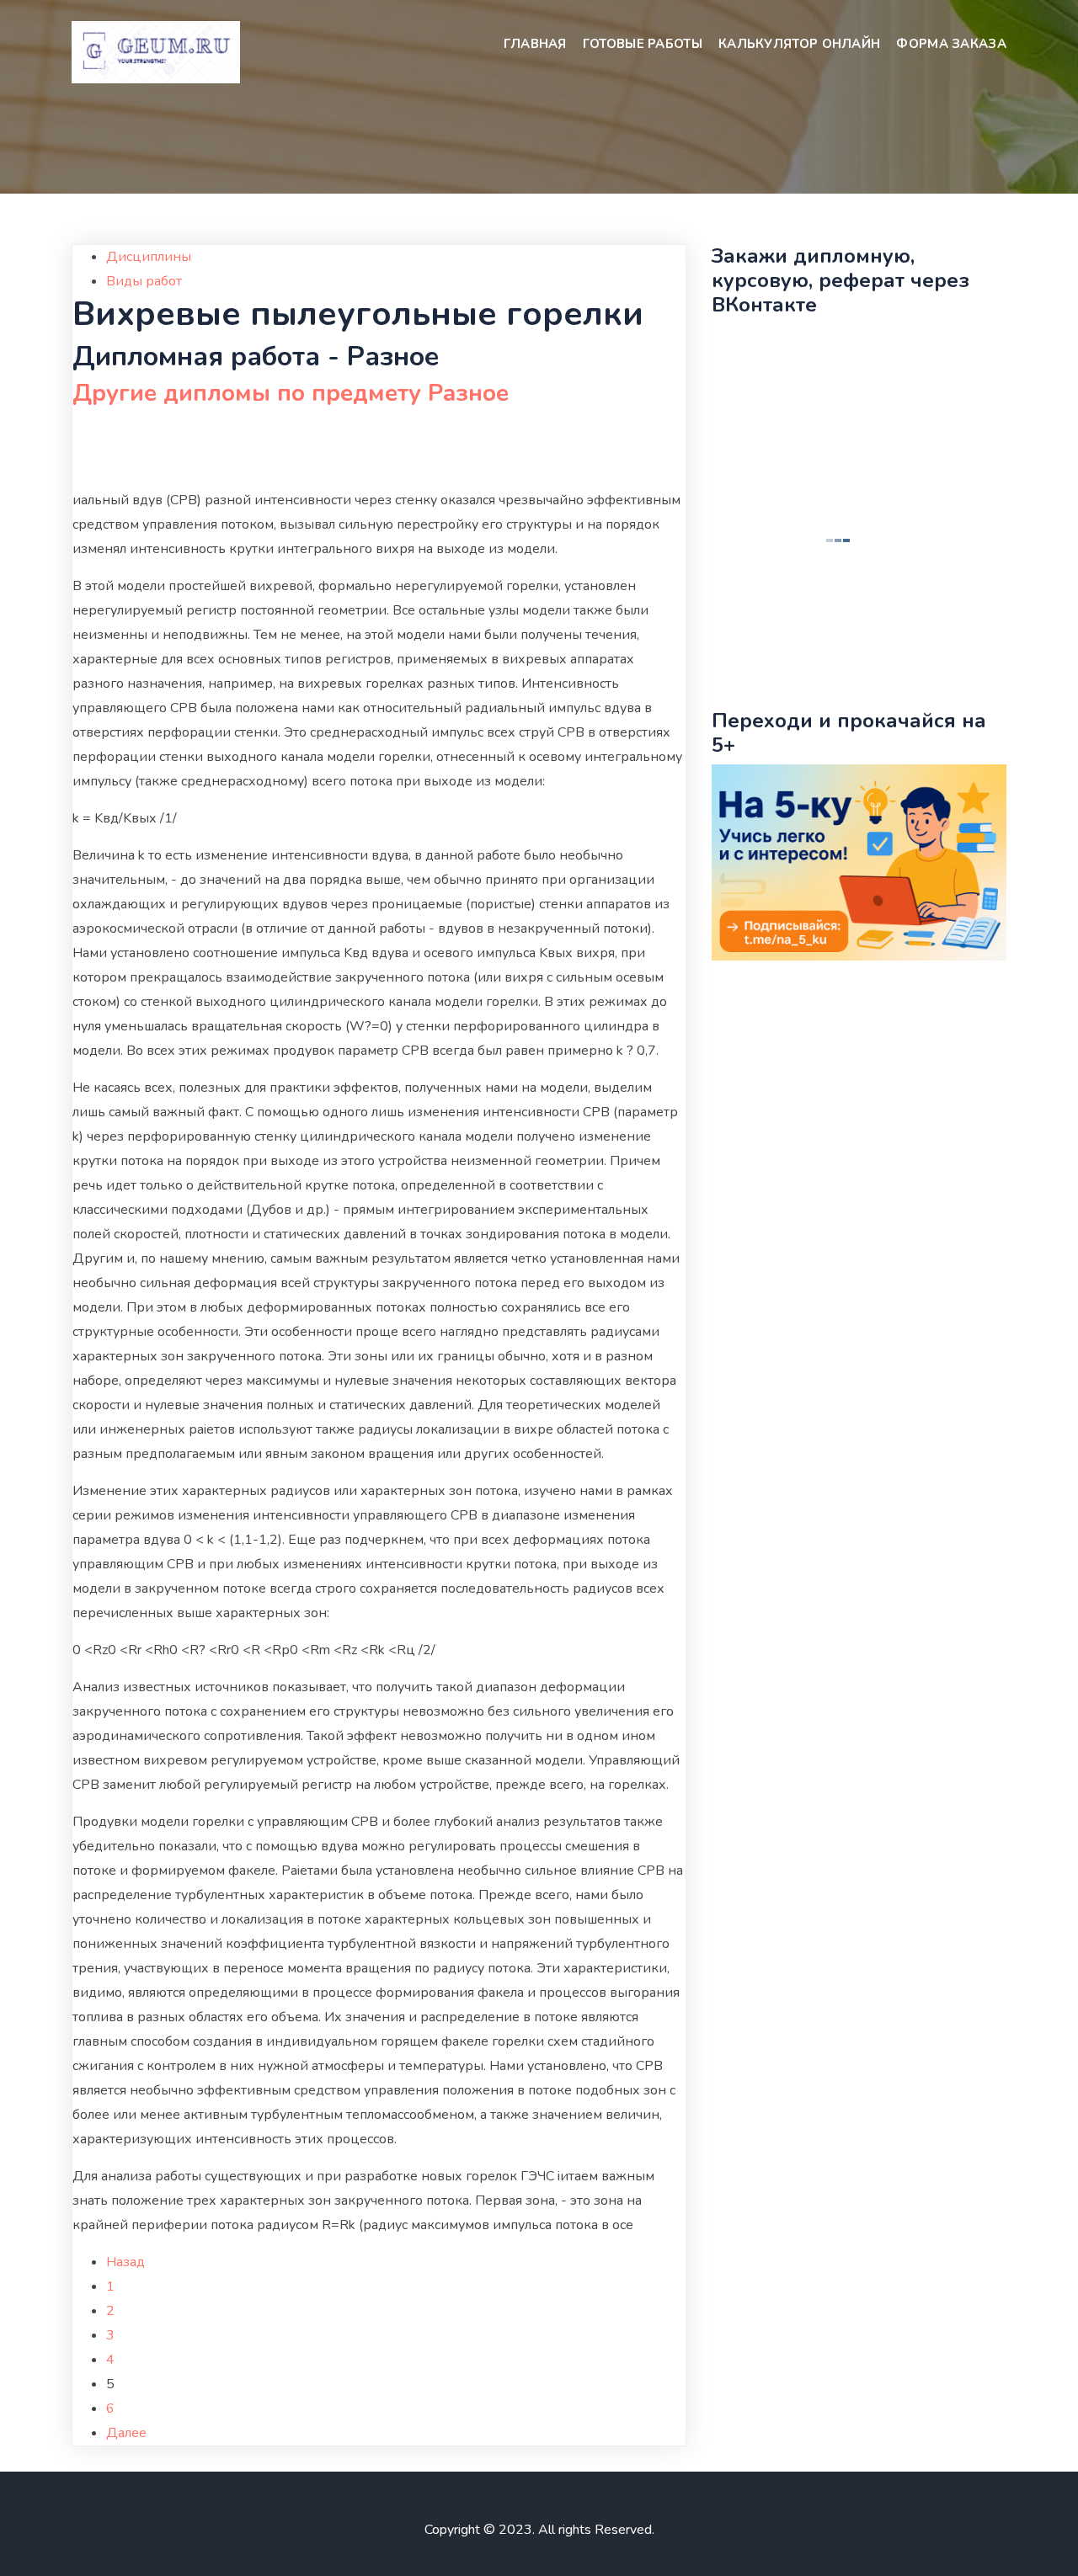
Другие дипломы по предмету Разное (291, 393)
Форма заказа (951, 44)
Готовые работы (643, 44)
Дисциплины (149, 257)
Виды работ (144, 281)
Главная (535, 44)
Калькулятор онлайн (799, 44)
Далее (126, 2433)
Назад (125, 2262)
